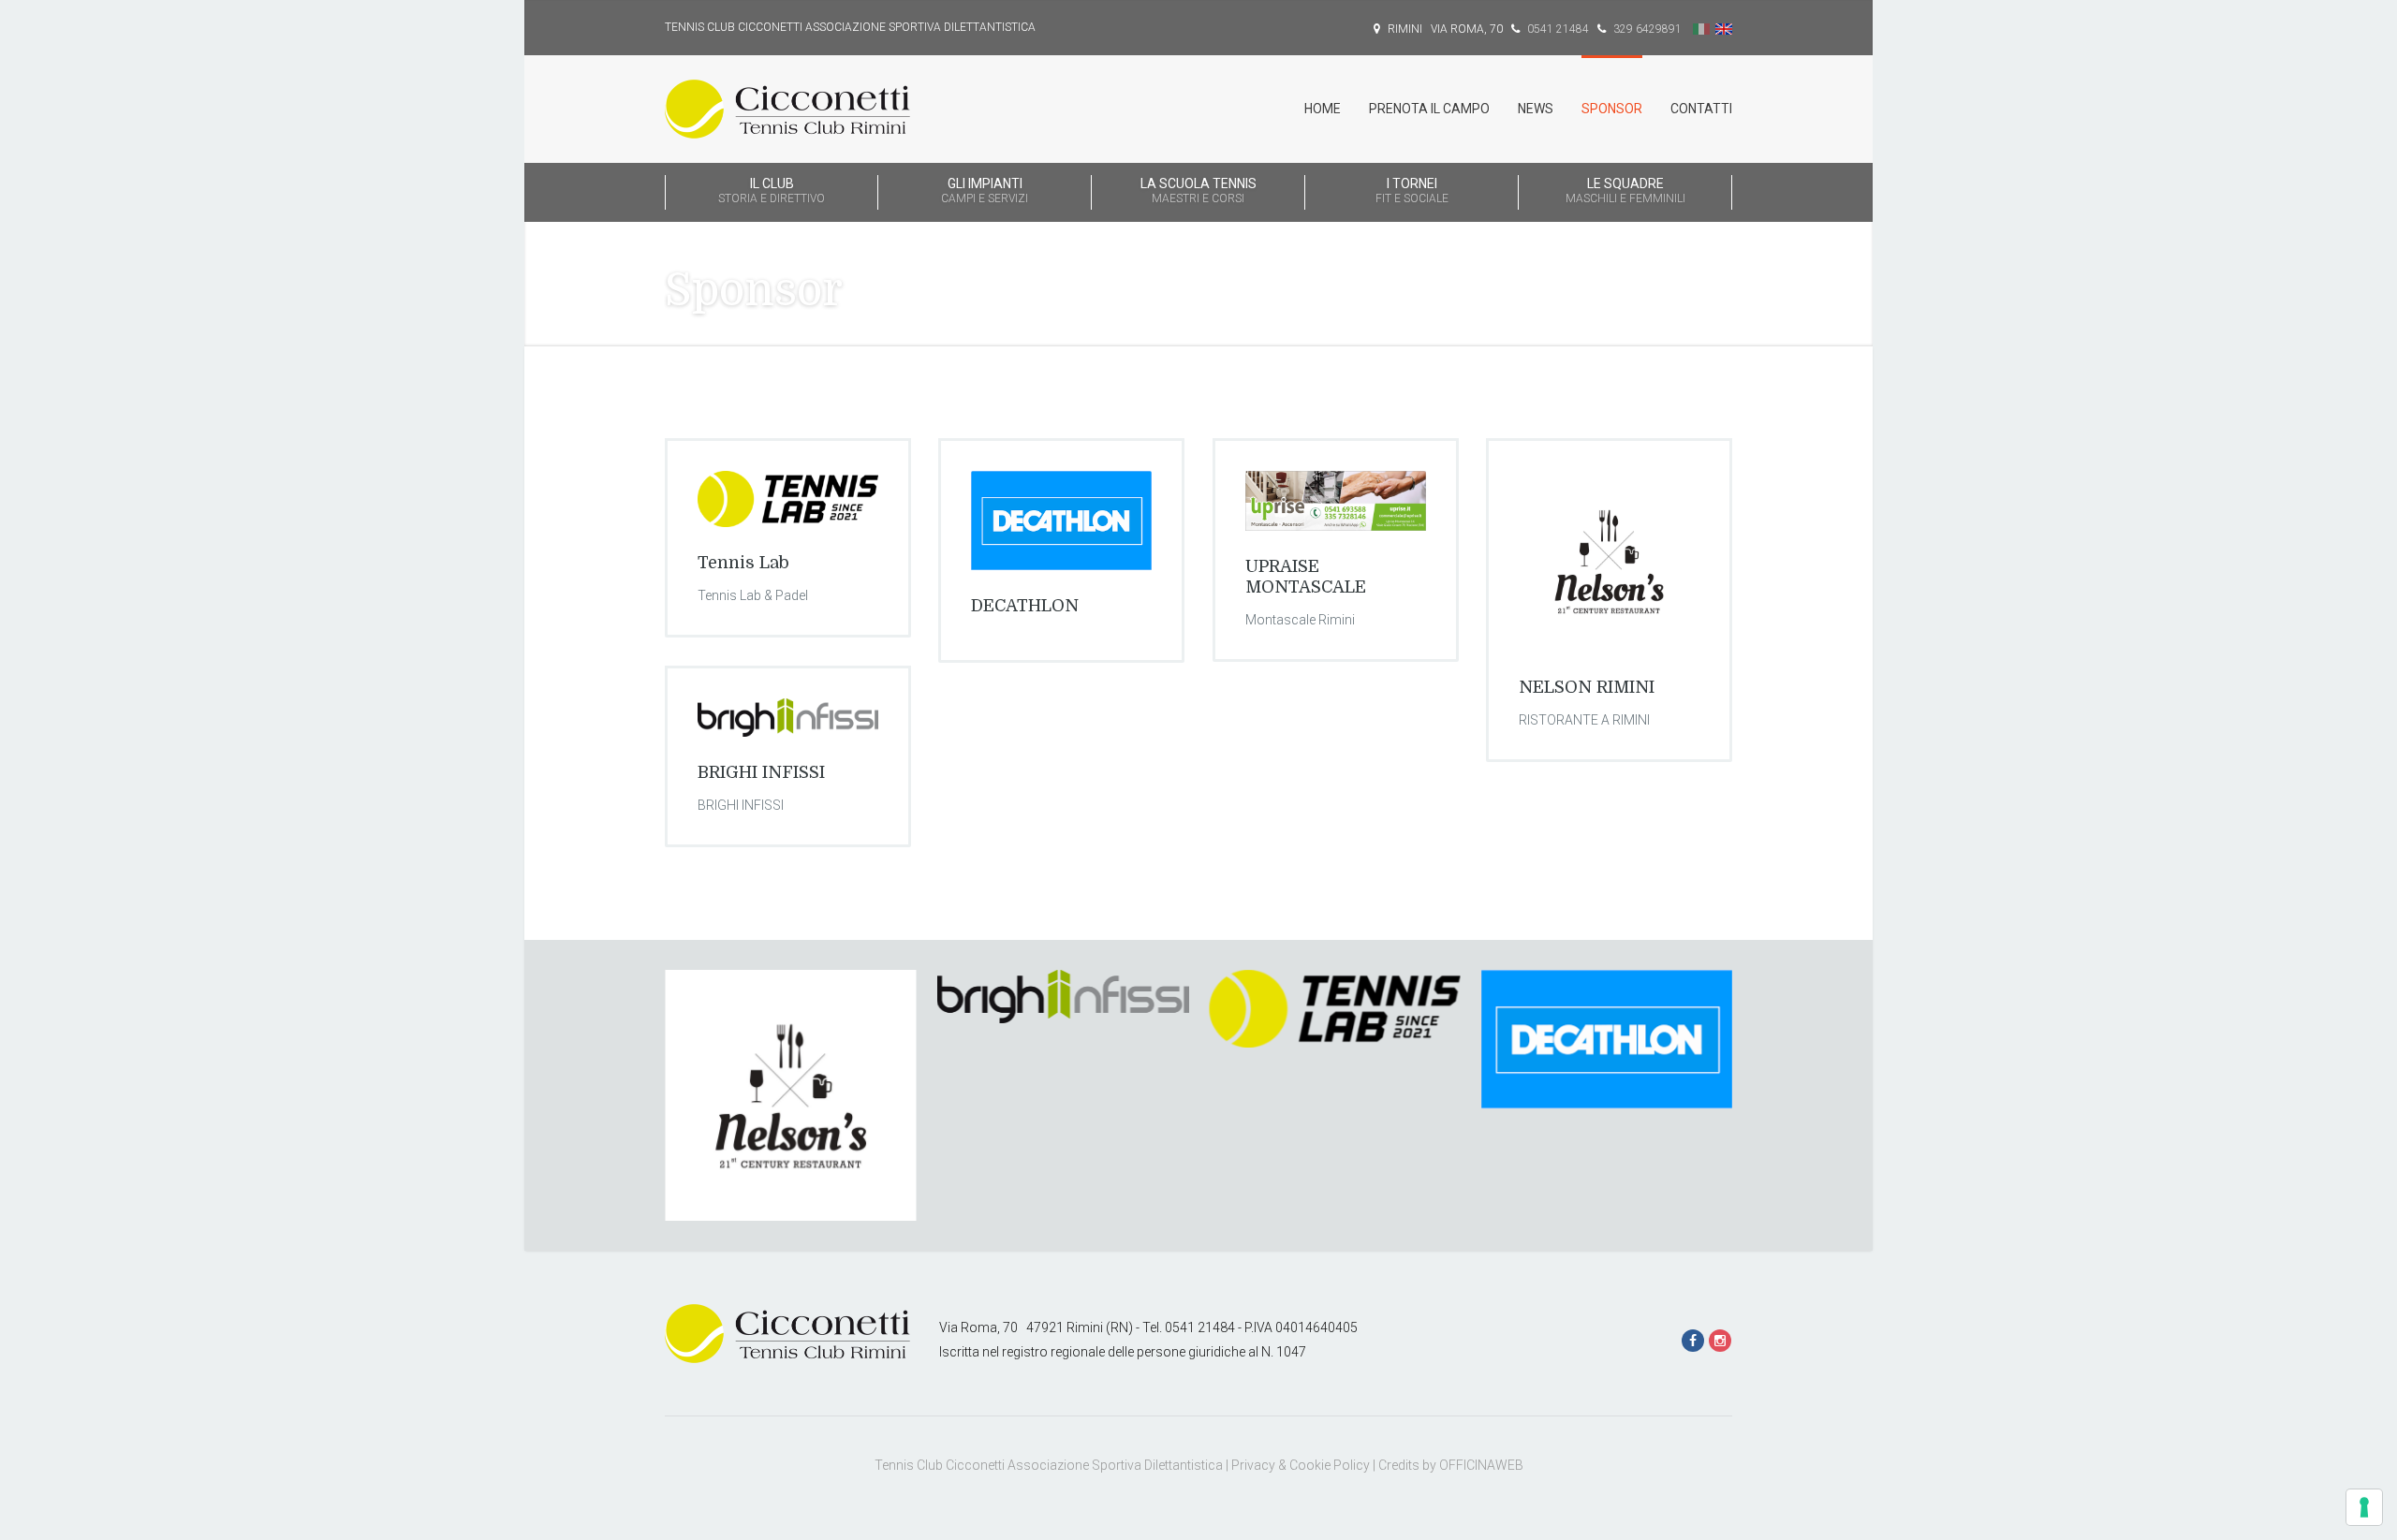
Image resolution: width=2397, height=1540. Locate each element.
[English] (1724, 29)
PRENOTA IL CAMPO (1429, 109)
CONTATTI (1701, 109)
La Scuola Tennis (1198, 191)
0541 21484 (1557, 29)
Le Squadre (1625, 191)
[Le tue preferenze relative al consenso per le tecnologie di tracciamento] (2364, 1507)
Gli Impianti (985, 191)
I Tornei (1412, 191)
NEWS (1536, 109)
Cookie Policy (1330, 1465)
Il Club (772, 191)
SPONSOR (1612, 109)
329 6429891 (1646, 29)
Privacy (1253, 1465)
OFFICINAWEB (1481, 1465)
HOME (1323, 109)
